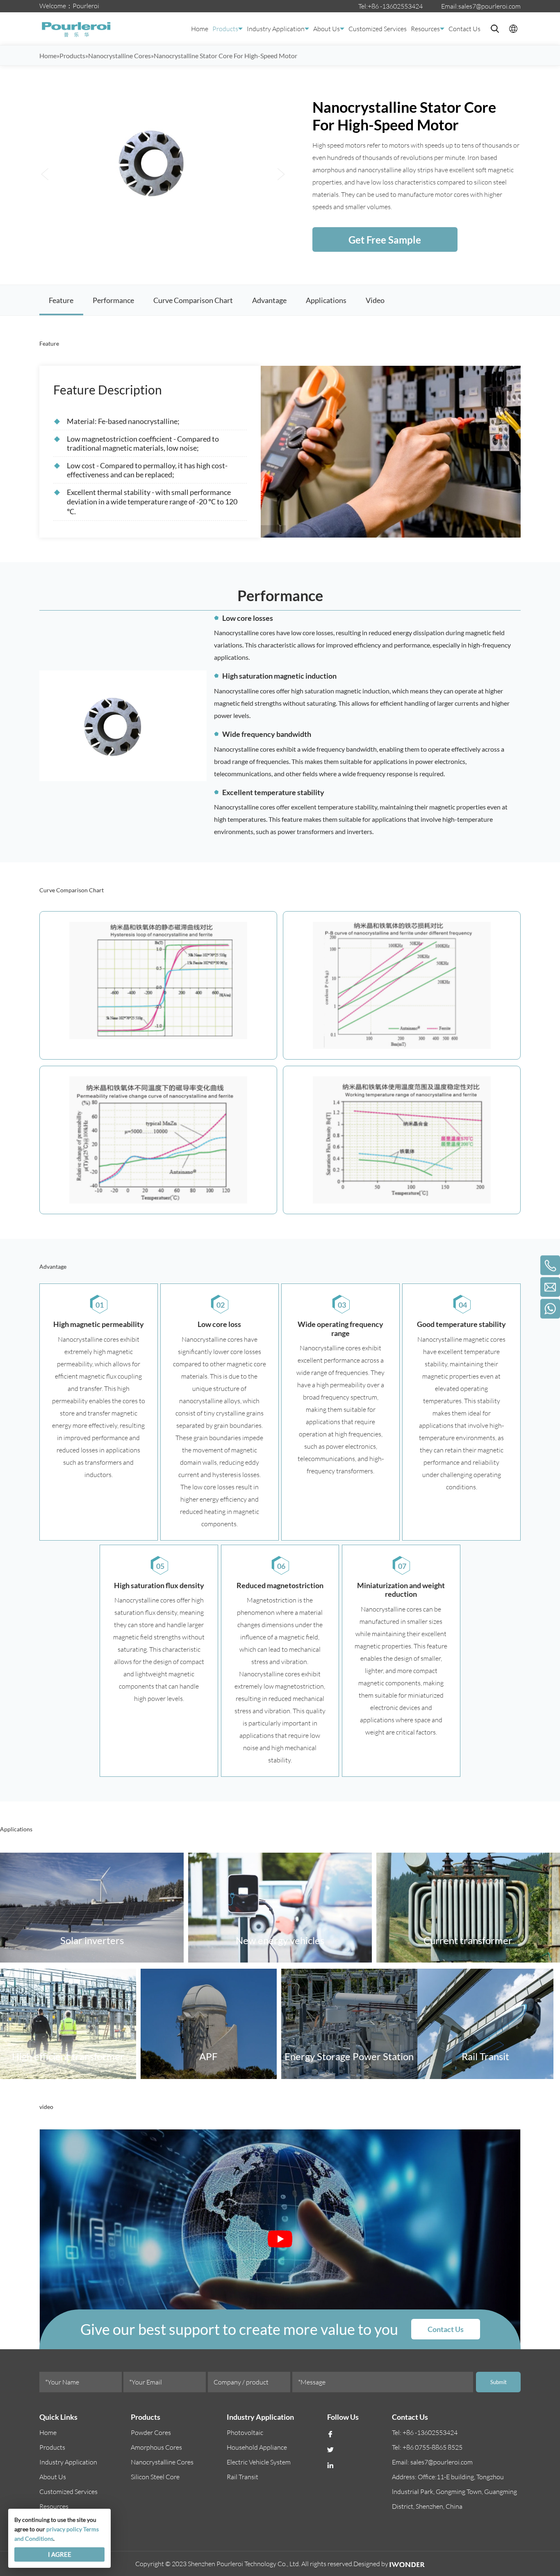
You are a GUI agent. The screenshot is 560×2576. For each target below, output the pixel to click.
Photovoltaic (245, 2432)
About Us (327, 29)
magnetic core (246, 1364)
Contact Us (464, 29)
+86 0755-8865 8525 (433, 2447)
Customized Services (378, 29)
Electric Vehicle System (259, 2462)
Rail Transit (242, 2477)
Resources (425, 29)
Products (225, 29)
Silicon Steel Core (155, 2477)
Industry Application (276, 29)
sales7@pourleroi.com (489, 6)
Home (200, 29)
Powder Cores (151, 2432)
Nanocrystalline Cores (162, 2462)
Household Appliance (257, 2447)
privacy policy (64, 2529)
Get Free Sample (385, 240)
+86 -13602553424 (395, 6)
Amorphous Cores (156, 2447)
